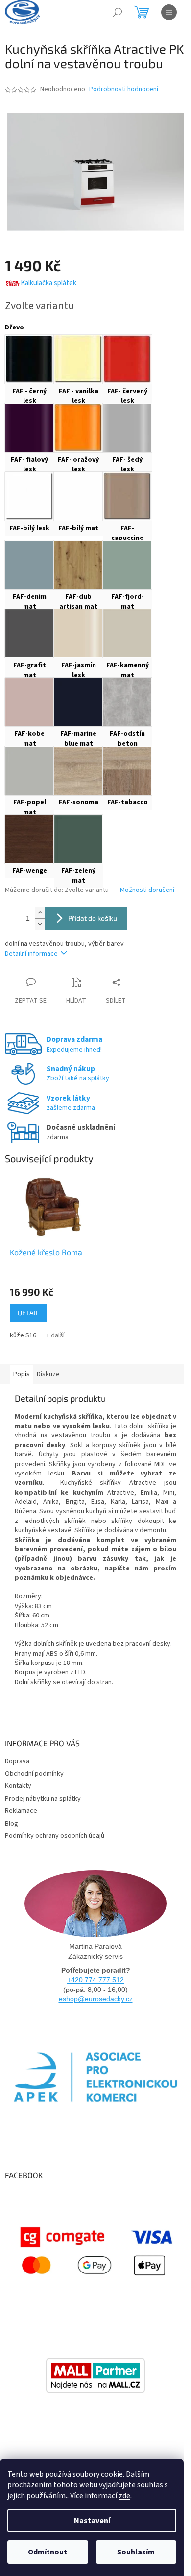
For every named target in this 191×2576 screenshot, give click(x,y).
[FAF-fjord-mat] (127, 565)
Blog (12, 1824)
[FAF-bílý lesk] (29, 496)
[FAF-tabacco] (127, 771)
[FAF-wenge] (29, 839)
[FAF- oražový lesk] (78, 428)
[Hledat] (118, 12)
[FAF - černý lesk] (29, 359)
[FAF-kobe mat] (29, 702)
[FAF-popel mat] (29, 771)
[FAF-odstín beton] (127, 702)
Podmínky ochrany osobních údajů (55, 1836)
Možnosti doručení (147, 890)
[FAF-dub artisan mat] (78, 565)
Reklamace (21, 1811)
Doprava (17, 1761)
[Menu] (169, 12)
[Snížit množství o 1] (40, 924)
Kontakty (18, 1786)
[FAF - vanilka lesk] (78, 359)
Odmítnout (48, 2552)
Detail (28, 1313)
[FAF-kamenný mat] (127, 633)
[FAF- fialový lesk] (29, 428)
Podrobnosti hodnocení (124, 89)
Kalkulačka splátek (48, 283)
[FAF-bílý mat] (78, 496)
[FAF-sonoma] (78, 771)
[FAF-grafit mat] (29, 633)
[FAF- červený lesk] (127, 359)
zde (124, 2496)
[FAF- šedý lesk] (127, 428)
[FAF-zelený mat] (78, 839)
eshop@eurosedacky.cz (96, 1999)
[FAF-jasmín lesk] (78, 633)
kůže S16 (23, 1335)
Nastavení (92, 2521)
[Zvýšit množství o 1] (40, 913)
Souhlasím (136, 2552)
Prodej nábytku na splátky (43, 1799)
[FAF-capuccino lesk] (127, 496)
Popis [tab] (22, 1374)
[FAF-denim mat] (29, 565)
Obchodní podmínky (34, 1774)
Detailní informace (31, 954)
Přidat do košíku (93, 918)
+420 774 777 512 (95, 1980)
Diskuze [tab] (48, 1374)
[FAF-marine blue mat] (78, 702)
